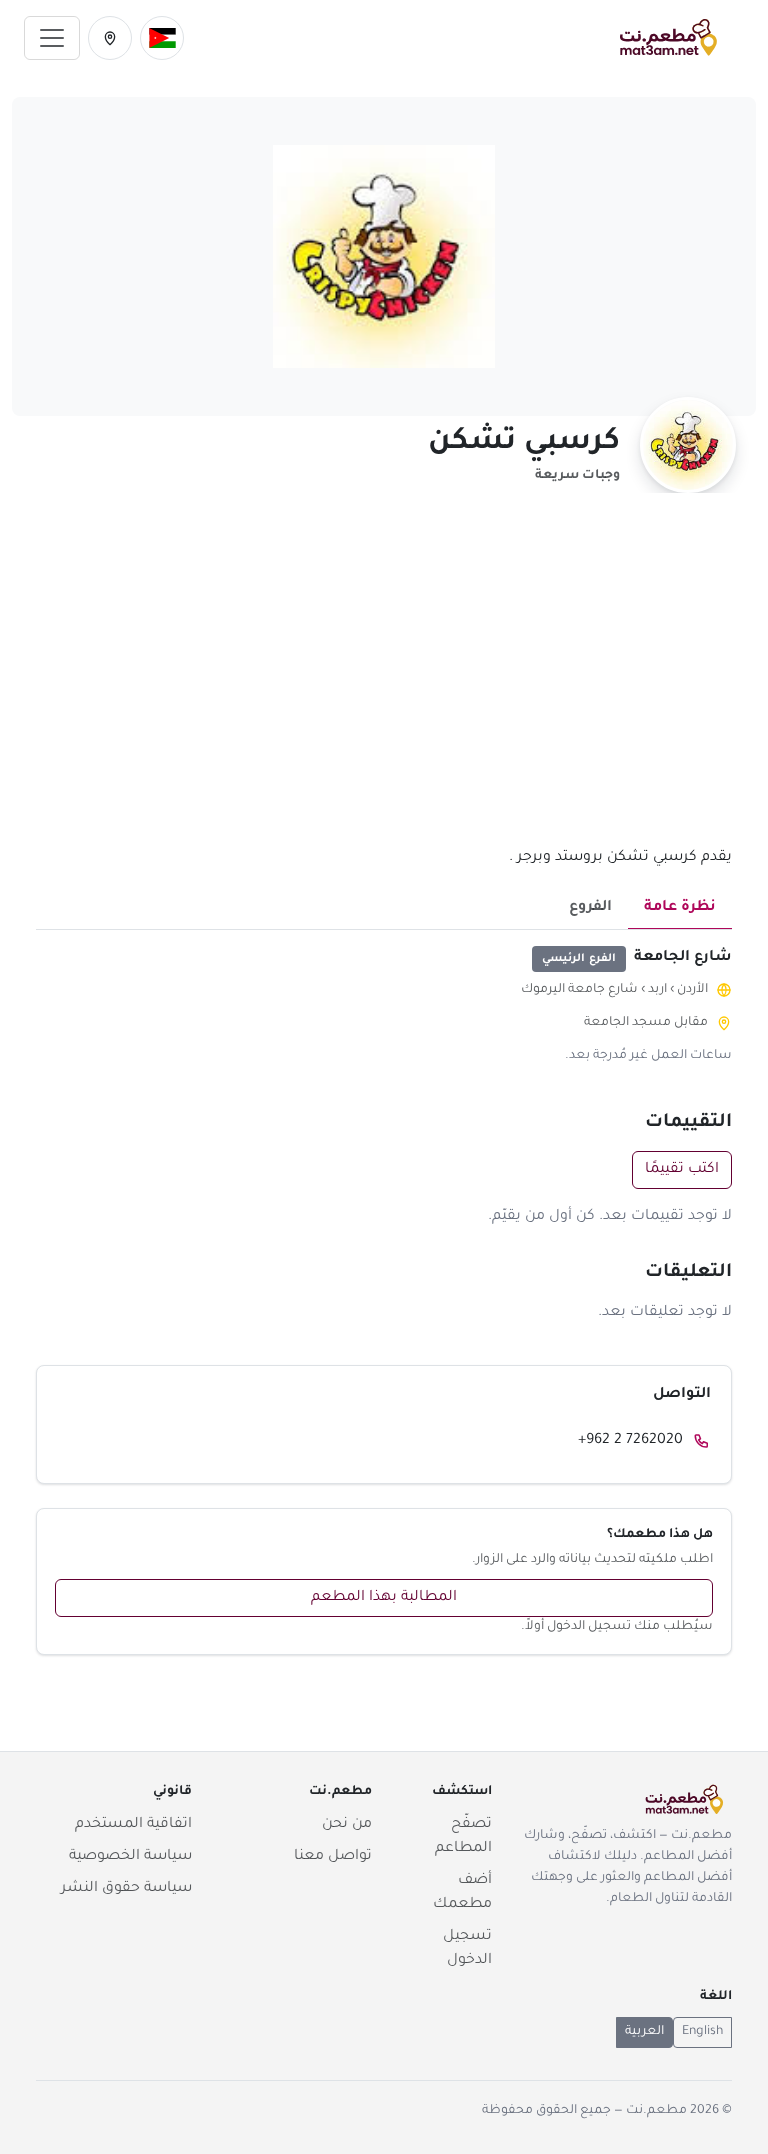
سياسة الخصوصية (130, 1857)
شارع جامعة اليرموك (579, 990)
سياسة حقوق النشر (126, 1889)
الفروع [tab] (590, 908)
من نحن (347, 1825)
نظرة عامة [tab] (680, 908)
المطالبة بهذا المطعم (384, 1598)
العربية (644, 2032)
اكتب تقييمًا (682, 1170)
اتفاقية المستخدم (133, 1825)
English (702, 2032)
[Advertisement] (384, 681)
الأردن (692, 990)
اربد (657, 990)
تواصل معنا (333, 1857)
